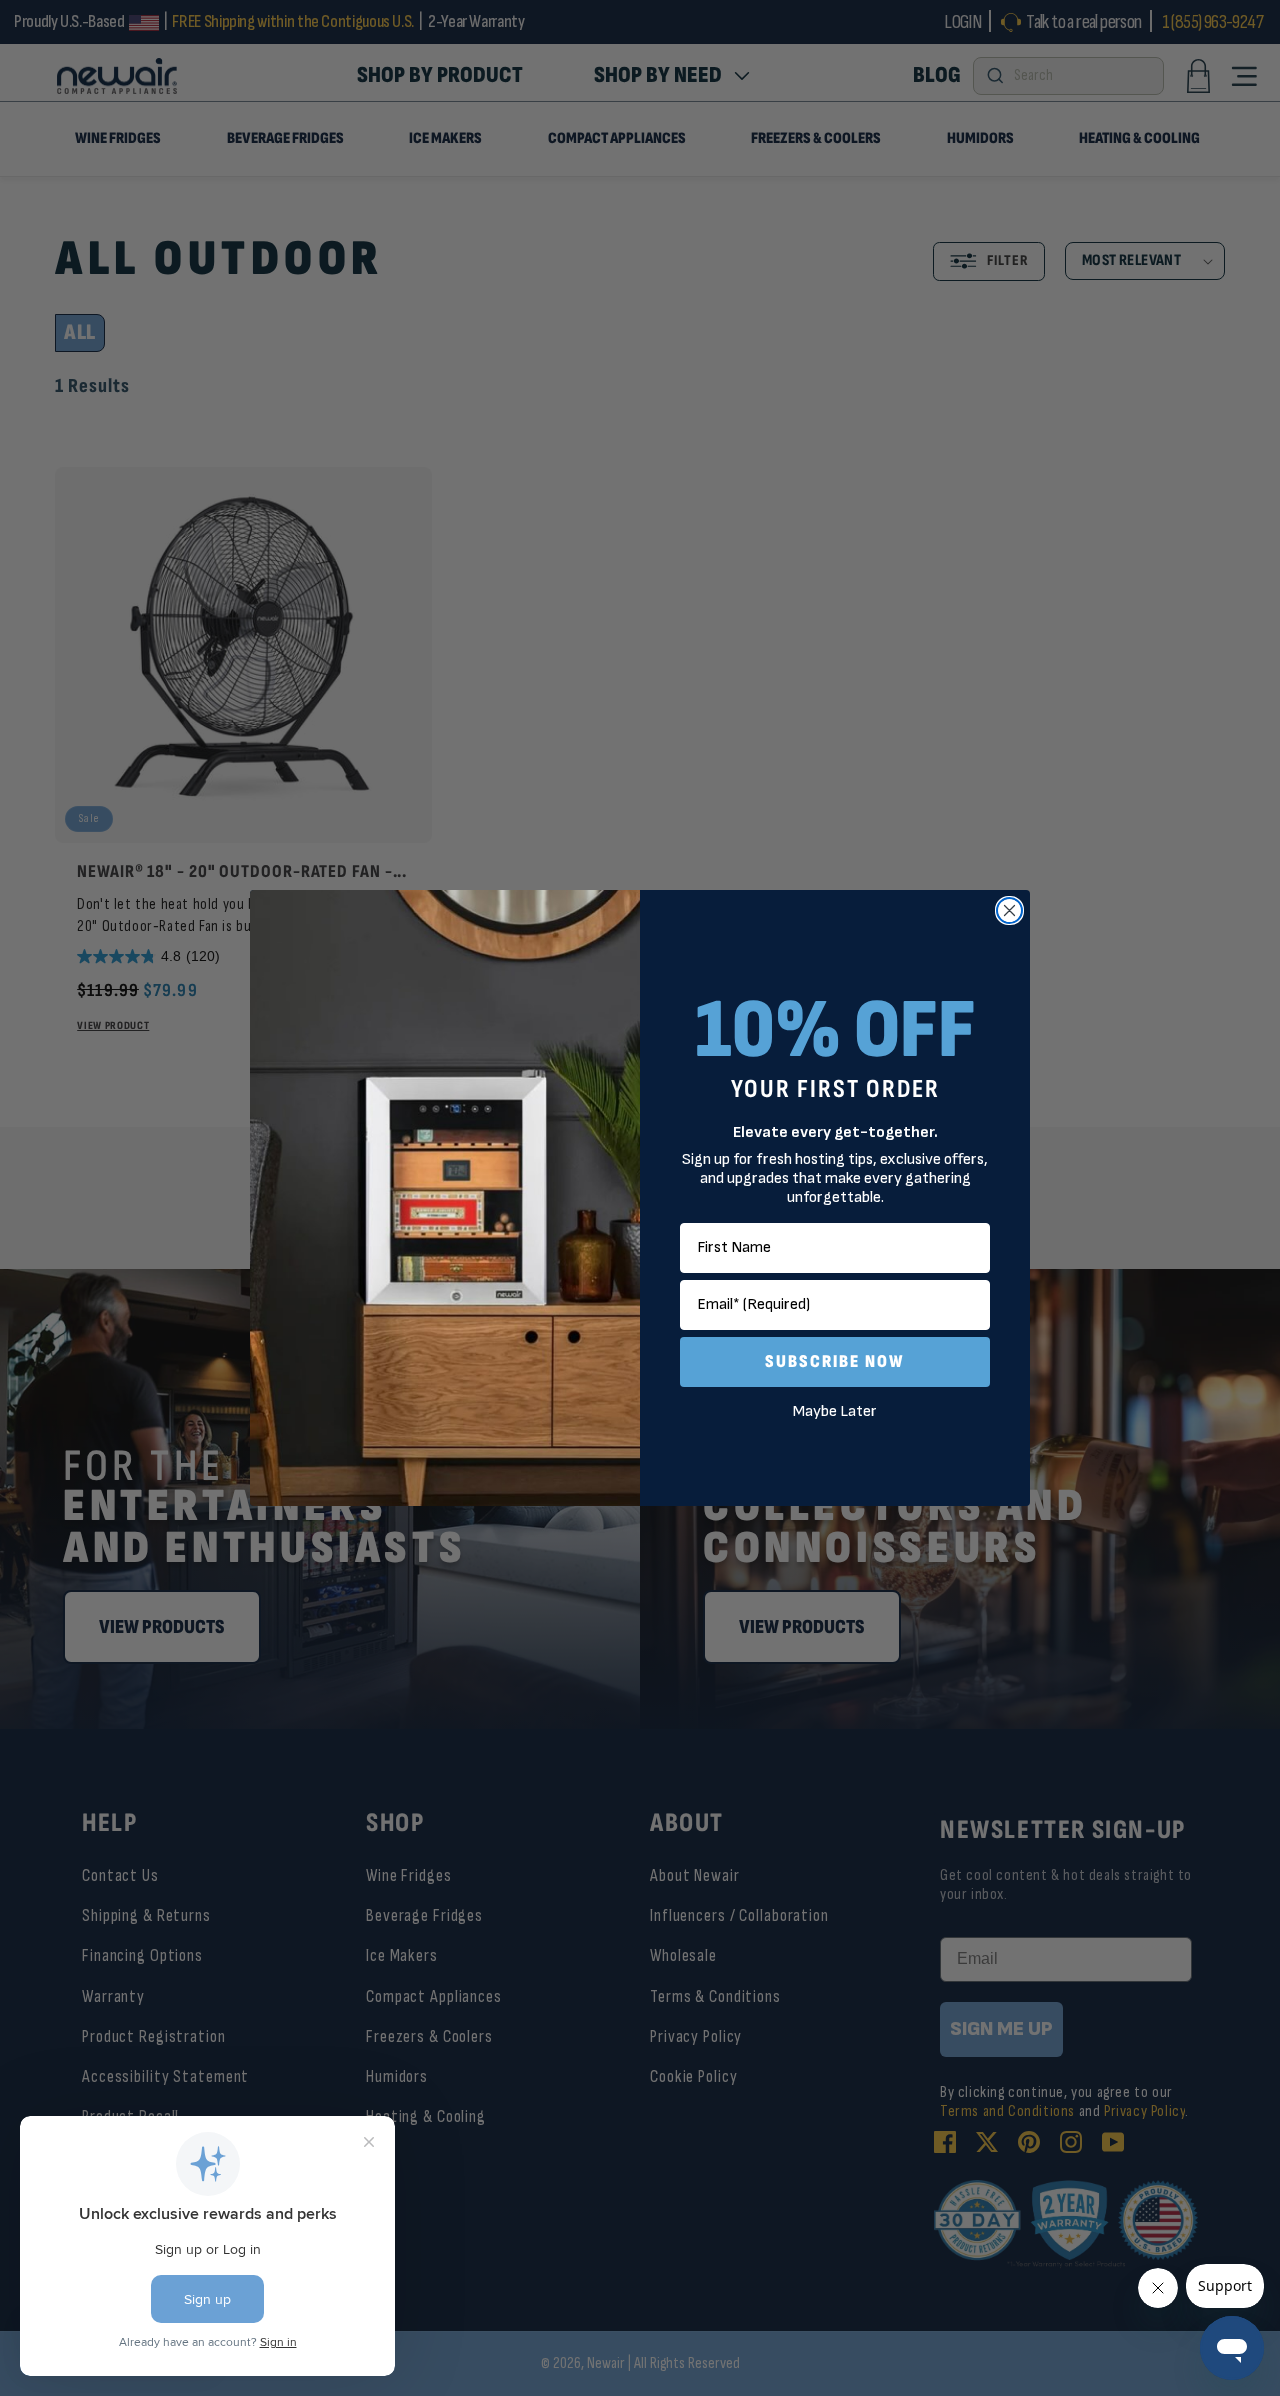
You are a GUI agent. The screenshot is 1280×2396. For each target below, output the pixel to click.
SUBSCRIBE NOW (835, 1361)
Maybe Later (835, 1411)
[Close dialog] (1009, 910)
